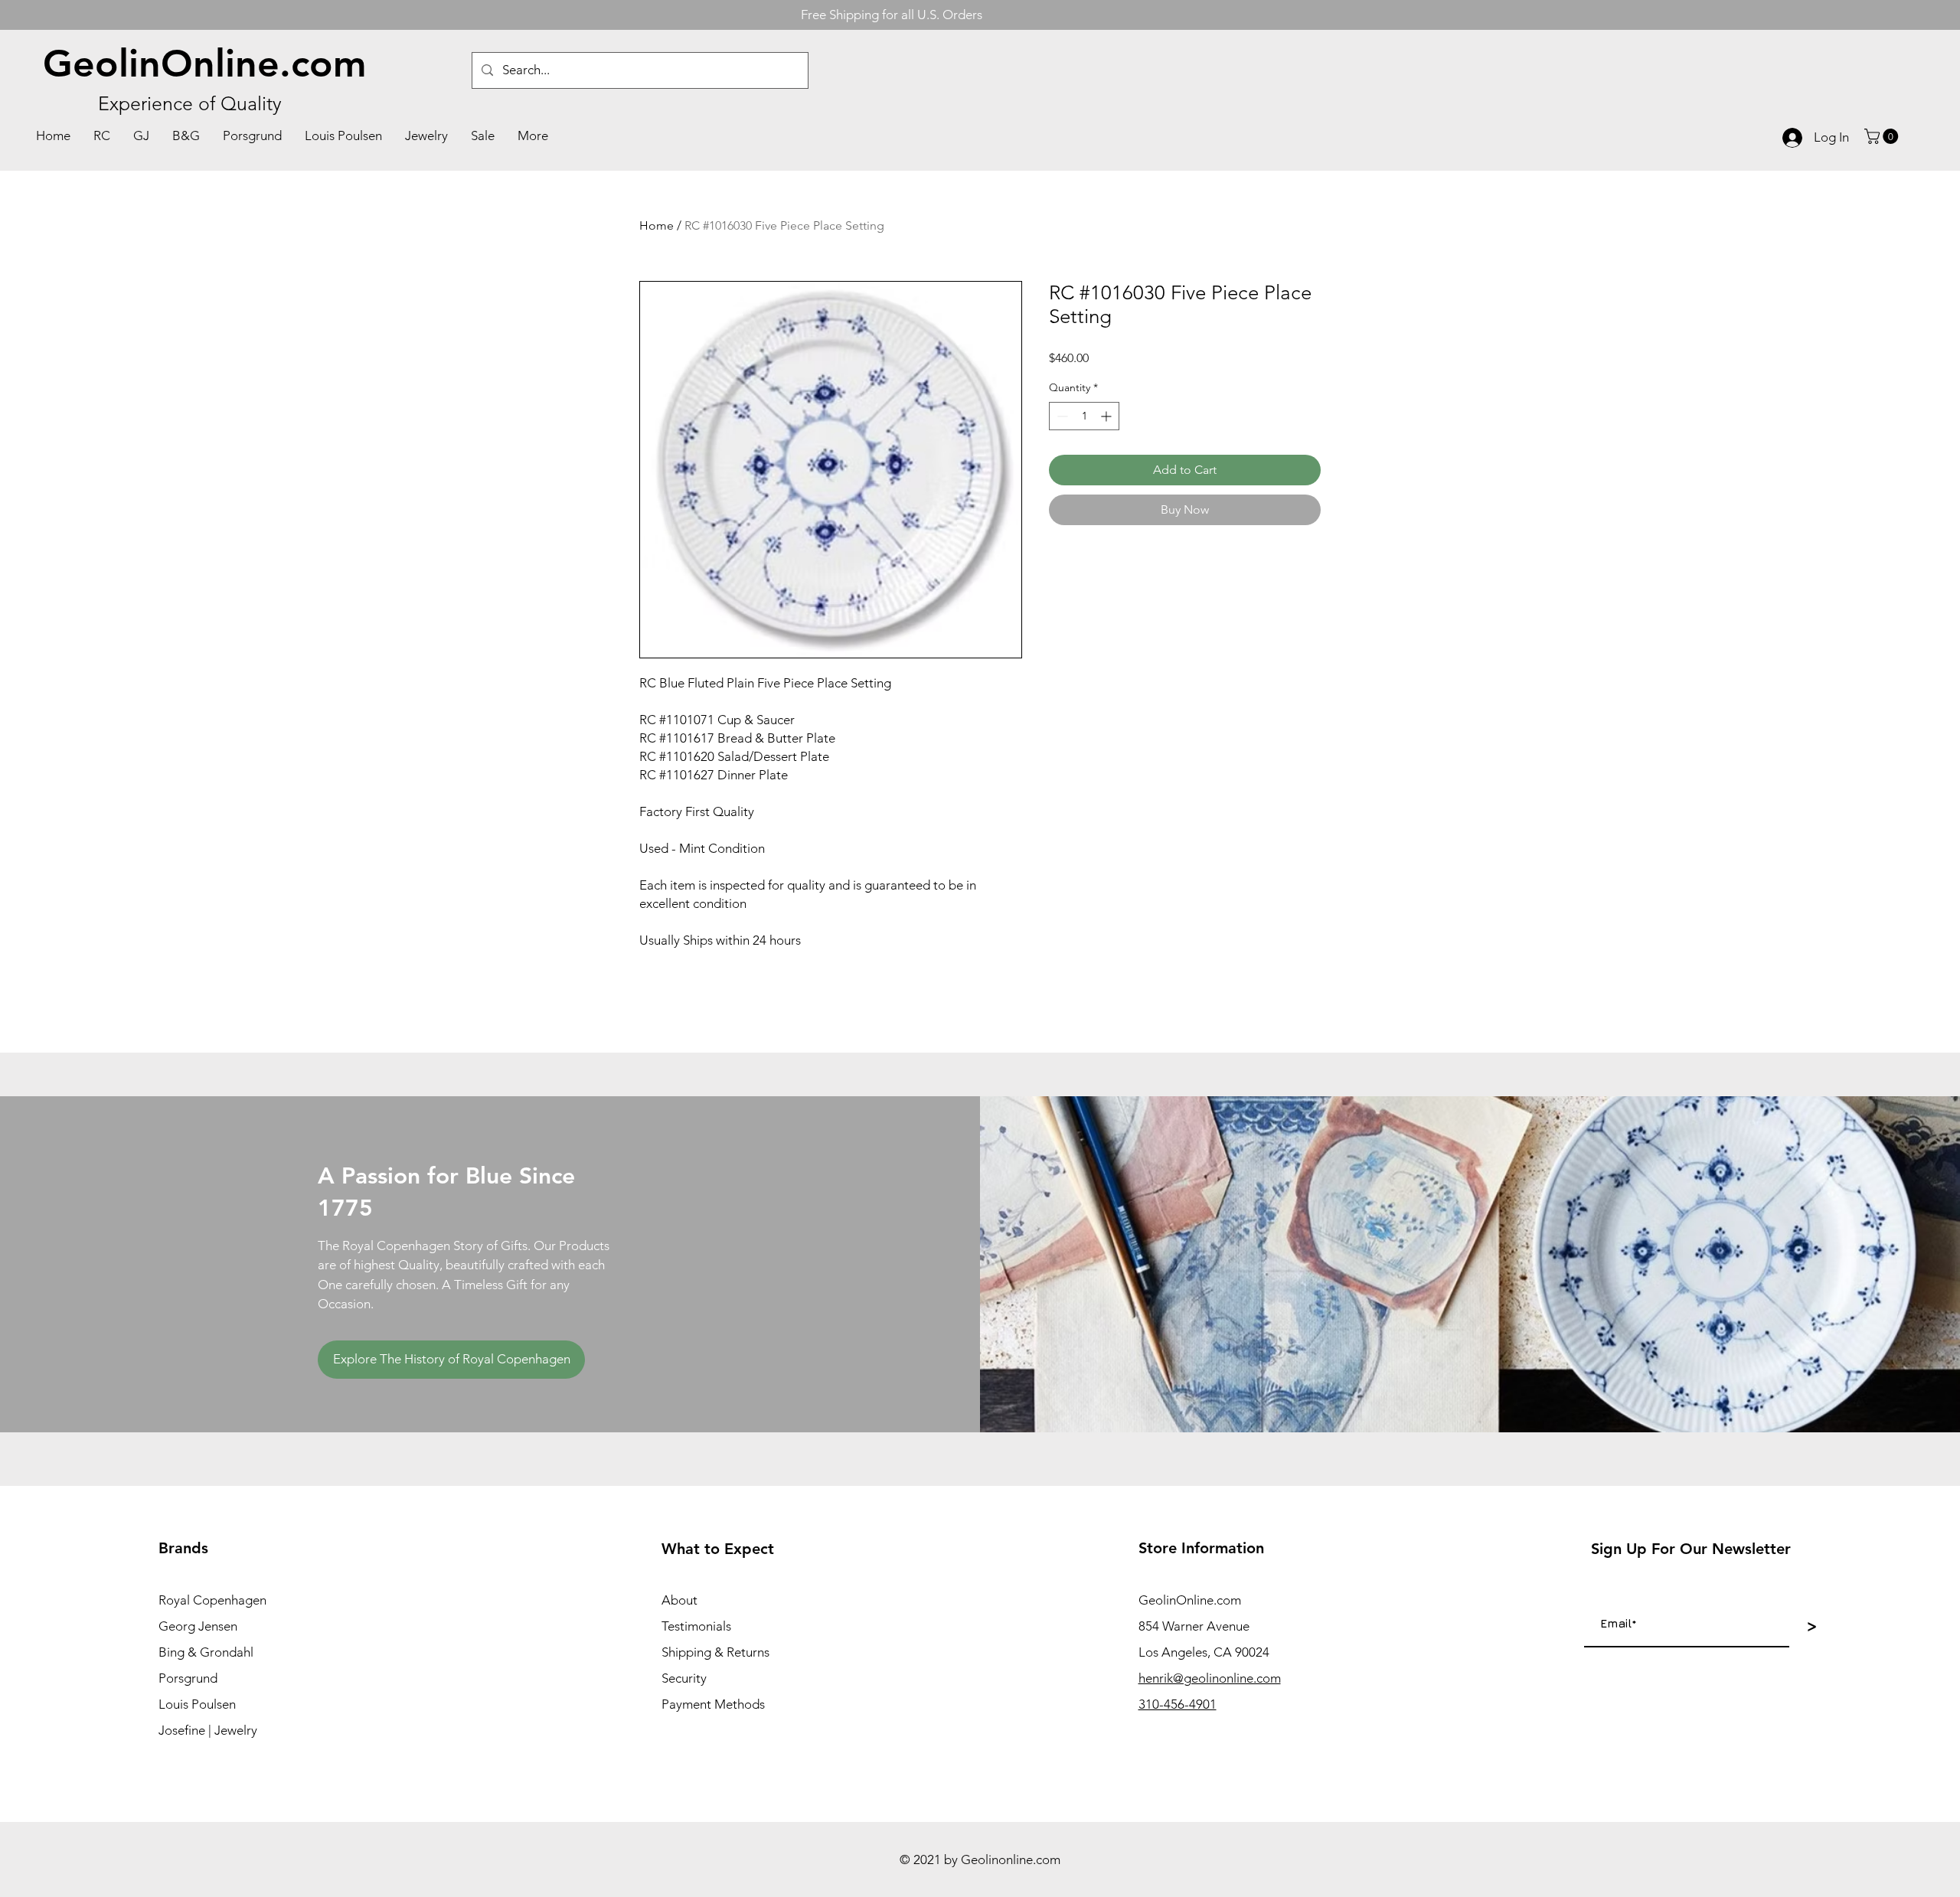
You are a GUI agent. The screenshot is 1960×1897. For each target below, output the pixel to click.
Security (684, 1678)
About (679, 1600)
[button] (1883, 136)
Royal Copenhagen (212, 1600)
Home (657, 225)
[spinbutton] (1084, 416)
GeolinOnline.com (205, 64)
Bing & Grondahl (206, 1652)
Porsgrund (188, 1678)
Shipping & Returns (715, 1652)
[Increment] (1107, 416)
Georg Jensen (198, 1626)
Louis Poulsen (197, 1704)
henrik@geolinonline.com (1210, 1678)
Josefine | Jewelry (208, 1730)
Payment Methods (713, 1704)
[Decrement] (1061, 416)
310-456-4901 (1178, 1704)
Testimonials (696, 1626)
